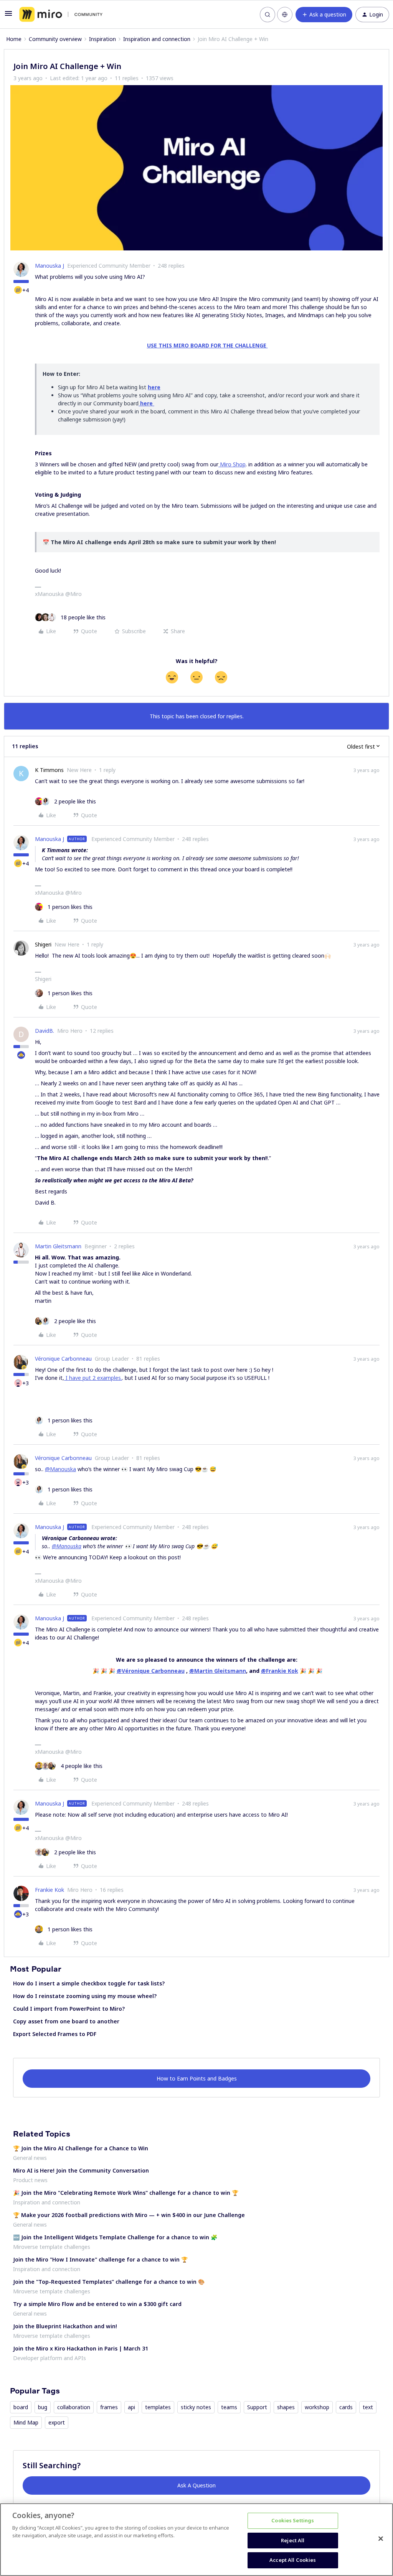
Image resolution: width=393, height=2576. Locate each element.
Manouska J (50, 266)
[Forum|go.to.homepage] (61, 15)
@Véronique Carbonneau (151, 1671)
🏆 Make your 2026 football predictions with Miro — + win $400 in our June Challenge (129, 2215)
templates (158, 2407)
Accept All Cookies (293, 2560)
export (57, 2422)
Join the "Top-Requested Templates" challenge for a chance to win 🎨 (109, 2282)
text (368, 2407)
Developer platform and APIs (50, 2358)
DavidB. (45, 1031)
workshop (317, 2407)
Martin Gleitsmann (58, 1246)
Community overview (55, 39)
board (21, 2407)
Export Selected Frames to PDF (55, 2034)
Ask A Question (196, 2485)
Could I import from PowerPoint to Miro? (69, 2009)
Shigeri (43, 944)
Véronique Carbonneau (63, 1359)
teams (229, 2407)
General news (30, 2158)
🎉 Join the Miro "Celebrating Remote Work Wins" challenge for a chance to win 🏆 (126, 2193)
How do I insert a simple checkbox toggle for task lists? (89, 1983)
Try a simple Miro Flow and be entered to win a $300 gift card (97, 2304)
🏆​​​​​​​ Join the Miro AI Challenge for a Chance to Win (81, 2148)
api (131, 2407)
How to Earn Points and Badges (197, 2078)
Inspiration (102, 39)
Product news (30, 2180)
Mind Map (26, 2422)
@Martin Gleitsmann (218, 1671)
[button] (8, 16)
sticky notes (196, 2407)
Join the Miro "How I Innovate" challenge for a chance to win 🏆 (100, 2259)
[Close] (381, 2539)
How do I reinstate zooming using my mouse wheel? (85, 1996)
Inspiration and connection (157, 39)
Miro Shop (232, 464)
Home (14, 39)
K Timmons (49, 770)
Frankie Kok (50, 1890)
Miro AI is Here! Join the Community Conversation (81, 2170)
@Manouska (60, 1469)
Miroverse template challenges (52, 2247)
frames (109, 2407)
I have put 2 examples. (93, 1378)
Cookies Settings (293, 2520)
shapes (286, 2407)
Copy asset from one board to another (66, 2021)
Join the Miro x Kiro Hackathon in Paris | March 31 (81, 2348)
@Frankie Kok (280, 1671)
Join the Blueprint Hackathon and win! (65, 2326)
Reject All (293, 2540)
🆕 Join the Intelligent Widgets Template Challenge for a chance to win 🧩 (115, 2237)
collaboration (74, 2407)
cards (346, 2407)
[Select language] (285, 15)
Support (257, 2407)
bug (43, 2407)
